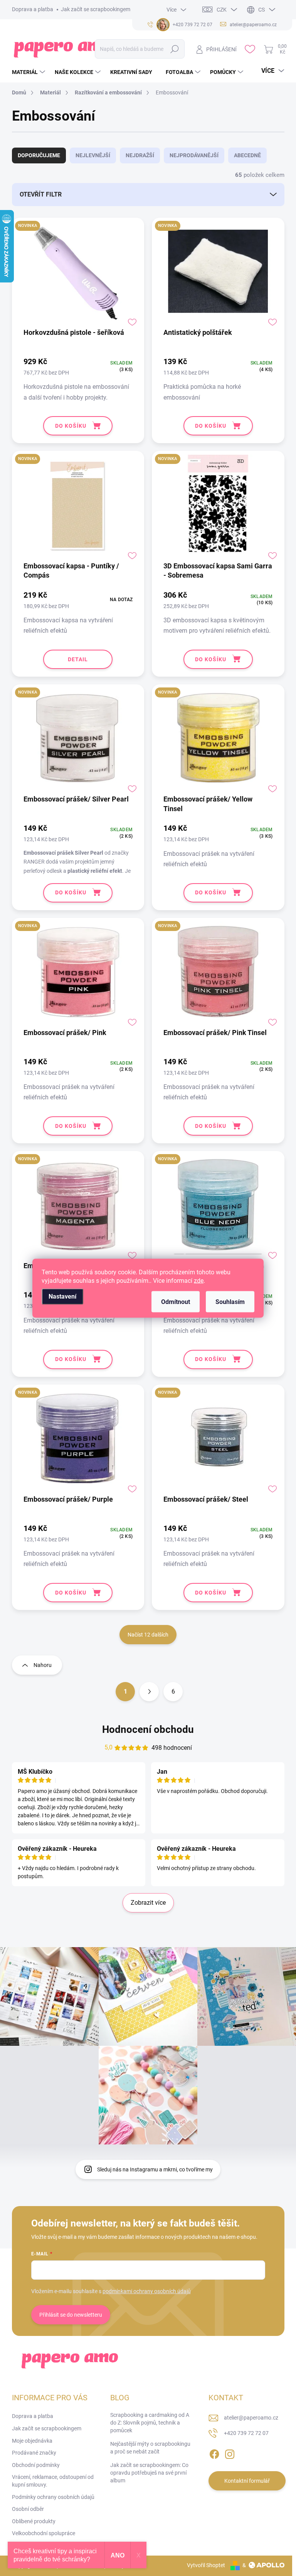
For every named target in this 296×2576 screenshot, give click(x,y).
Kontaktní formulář (247, 2481)
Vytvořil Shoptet (206, 2565)
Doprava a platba (33, 9)
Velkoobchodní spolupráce (44, 2533)
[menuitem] (29, 72)
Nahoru (43, 1665)
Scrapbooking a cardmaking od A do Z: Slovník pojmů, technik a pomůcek (150, 2422)
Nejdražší (140, 155)
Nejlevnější (93, 155)
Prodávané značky (34, 2453)
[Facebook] (214, 2453)
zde (199, 1280)
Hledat (175, 49)
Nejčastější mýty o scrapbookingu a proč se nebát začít (150, 2448)
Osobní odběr (28, 2509)
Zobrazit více (148, 1903)
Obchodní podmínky (36, 2465)
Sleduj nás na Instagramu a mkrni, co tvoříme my (155, 2169)
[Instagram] (230, 2453)
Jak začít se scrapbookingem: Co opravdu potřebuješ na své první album (149, 2473)
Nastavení (62, 1296)
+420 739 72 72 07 (246, 2433)
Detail (78, 659)
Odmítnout (176, 1301)
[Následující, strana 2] (149, 1692)
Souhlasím (230, 1301)
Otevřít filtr (41, 194)
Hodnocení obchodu (148, 1729)
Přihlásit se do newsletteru (71, 2315)
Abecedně (247, 155)
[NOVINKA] (78, 275)
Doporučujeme (39, 155)
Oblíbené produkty (34, 2521)
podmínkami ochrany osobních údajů (147, 2291)
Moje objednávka (32, 2441)
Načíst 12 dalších (148, 1635)
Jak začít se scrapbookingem (96, 9)
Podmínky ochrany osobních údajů (53, 2497)
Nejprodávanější (194, 155)
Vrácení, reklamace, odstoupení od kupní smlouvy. (53, 2481)
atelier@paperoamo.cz (251, 2418)
